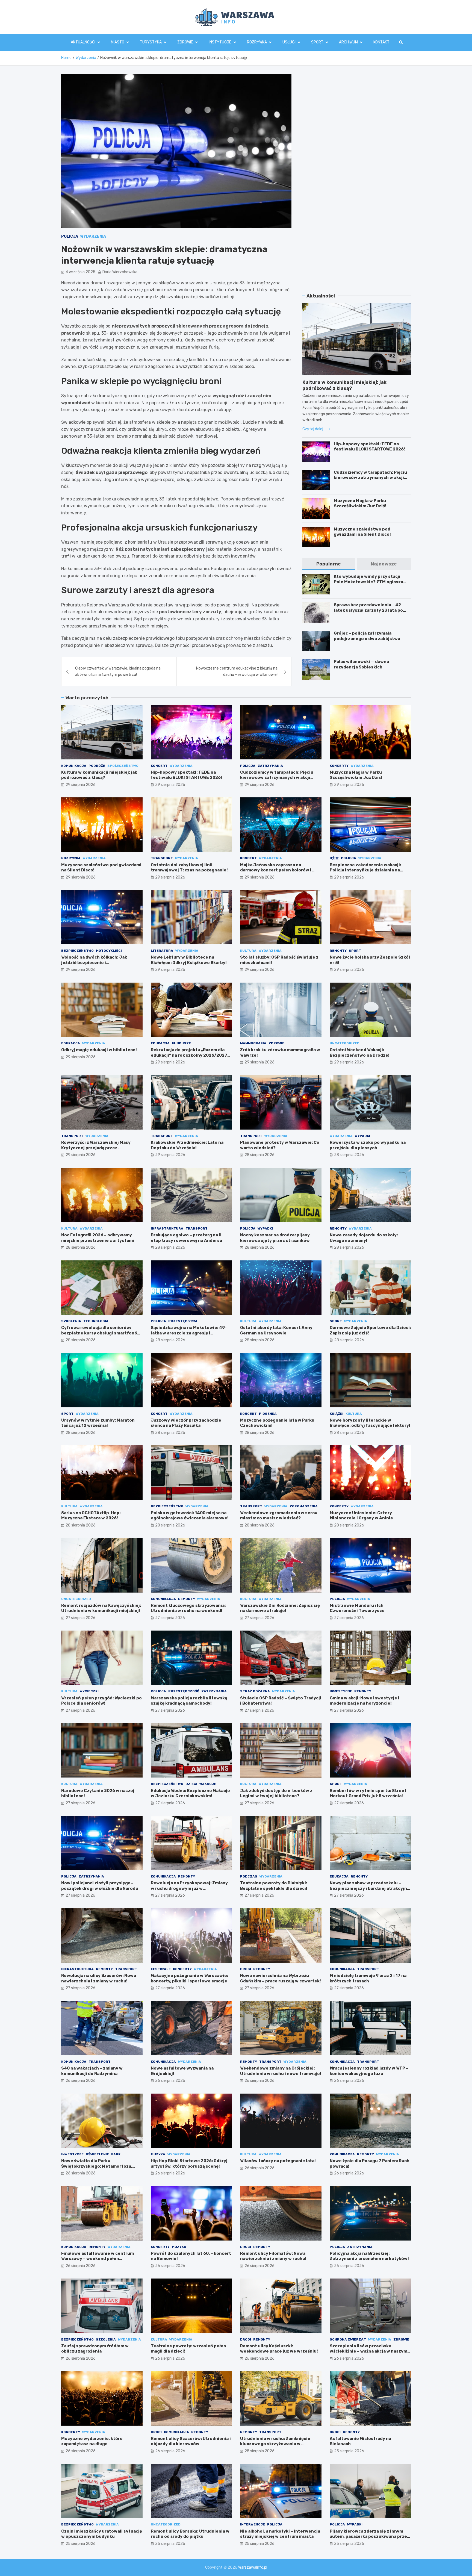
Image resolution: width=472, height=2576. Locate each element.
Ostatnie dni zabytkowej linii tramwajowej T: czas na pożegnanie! (189, 868)
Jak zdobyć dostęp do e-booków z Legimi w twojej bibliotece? (276, 1793)
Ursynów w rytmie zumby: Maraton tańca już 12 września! (98, 1423)
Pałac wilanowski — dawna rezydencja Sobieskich (361, 664)
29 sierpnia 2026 (81, 785)
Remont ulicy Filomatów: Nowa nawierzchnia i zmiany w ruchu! (273, 2256)
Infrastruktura (167, 1228)
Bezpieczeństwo (77, 951)
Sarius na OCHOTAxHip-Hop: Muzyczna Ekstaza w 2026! (91, 1516)
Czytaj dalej (313, 429)
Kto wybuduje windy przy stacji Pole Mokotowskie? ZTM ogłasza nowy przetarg (368, 582)
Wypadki (362, 1136)
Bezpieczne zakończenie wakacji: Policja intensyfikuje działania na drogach (365, 870)
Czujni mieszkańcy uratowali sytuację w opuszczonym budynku (102, 2534)
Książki (337, 1414)
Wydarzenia (93, 236)
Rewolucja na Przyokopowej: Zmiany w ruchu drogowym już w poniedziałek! (189, 1888)
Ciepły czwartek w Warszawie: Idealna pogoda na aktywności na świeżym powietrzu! (118, 671)
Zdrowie (185, 42)
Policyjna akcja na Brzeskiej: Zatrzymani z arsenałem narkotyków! (369, 2256)
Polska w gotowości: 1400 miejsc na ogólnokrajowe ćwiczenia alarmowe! (190, 1516)
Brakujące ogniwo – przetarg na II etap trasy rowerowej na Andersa (186, 1238)
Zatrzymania (270, 766)
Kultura (248, 951)
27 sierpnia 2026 (80, 1618)
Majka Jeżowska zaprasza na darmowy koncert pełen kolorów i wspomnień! (276, 870)
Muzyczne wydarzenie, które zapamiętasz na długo (92, 2441)
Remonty (338, 951)
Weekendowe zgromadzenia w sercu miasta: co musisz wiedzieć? (279, 1516)
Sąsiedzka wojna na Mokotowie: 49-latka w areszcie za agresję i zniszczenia (189, 1333)
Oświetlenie (97, 2154)
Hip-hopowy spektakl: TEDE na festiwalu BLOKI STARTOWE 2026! (369, 447)
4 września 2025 (80, 272)
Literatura (162, 951)
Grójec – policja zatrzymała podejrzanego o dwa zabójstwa (367, 636)
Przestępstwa (183, 1321)
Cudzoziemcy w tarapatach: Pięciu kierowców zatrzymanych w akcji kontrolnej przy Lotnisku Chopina (370, 478)
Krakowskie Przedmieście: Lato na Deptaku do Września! (187, 1145)
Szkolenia (71, 1321)
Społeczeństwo (123, 766)
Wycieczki (89, 1691)
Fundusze (181, 1043)
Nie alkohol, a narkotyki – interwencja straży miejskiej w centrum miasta (280, 2534)
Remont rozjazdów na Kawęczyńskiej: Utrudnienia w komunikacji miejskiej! (101, 1608)
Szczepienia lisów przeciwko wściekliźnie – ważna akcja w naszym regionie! (368, 2351)
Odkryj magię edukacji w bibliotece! (99, 1050)
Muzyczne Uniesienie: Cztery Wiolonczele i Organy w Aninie (361, 1516)
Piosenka (268, 1414)
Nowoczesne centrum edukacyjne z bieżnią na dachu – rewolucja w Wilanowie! (237, 671)
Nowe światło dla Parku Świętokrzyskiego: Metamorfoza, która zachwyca (97, 2166)
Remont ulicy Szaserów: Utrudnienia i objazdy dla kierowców (191, 2441)
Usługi (289, 42)
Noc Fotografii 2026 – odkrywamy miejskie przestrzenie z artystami (98, 1238)
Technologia (96, 1321)
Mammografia (253, 1043)
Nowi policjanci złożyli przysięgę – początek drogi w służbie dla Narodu (100, 1886)
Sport (317, 42)
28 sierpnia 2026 (259, 1155)
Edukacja (71, 1043)
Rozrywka (257, 42)
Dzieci (191, 1784)
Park (116, 2154)
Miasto (118, 42)
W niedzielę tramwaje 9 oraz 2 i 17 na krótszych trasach (368, 1978)
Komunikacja (74, 766)
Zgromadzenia (304, 1506)
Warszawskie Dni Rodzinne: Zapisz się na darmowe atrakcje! (280, 1608)
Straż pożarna (255, 1691)
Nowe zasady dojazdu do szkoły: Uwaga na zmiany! (364, 1238)
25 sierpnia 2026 (259, 2451)
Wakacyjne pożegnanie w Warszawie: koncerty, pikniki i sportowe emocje (189, 1978)
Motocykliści (109, 951)
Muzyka (158, 2154)
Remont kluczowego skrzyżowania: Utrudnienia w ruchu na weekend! (188, 1608)
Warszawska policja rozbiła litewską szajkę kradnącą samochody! (189, 1701)
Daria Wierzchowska (120, 272)
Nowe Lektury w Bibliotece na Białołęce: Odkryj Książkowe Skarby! (189, 960)
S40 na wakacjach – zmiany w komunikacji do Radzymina (92, 2071)
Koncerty (339, 766)
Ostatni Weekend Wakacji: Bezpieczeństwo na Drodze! (360, 1053)
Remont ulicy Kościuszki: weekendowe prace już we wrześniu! (279, 2349)
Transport (162, 858)
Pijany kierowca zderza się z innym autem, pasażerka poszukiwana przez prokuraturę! (370, 2537)
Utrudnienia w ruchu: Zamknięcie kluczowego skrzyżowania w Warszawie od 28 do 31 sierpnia (275, 2444)
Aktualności (83, 42)
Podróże (97, 766)
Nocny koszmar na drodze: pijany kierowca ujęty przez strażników (275, 1238)
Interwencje (253, 2524)
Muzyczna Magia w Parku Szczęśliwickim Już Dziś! (360, 503)
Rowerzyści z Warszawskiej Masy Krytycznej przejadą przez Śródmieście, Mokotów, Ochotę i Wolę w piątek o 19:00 (101, 1150)
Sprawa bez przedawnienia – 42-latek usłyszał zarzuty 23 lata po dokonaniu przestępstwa (368, 610)
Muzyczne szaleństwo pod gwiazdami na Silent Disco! (362, 532)
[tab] (329, 564)
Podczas (249, 1876)
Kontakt (381, 42)
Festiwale (161, 1969)
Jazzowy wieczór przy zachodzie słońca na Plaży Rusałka (186, 1423)
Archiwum (348, 42)
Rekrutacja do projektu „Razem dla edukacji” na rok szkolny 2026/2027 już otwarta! (189, 1055)
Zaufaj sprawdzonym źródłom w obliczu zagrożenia (95, 2349)
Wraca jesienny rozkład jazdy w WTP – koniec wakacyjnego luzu (369, 2071)
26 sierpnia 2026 (81, 2081)
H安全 (334, 858)
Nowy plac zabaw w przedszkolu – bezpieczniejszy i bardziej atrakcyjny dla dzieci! (370, 1888)
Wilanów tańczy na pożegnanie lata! (278, 2161)
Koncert (159, 766)
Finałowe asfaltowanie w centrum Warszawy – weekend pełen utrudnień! (98, 2259)
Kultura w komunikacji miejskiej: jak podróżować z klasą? (99, 775)
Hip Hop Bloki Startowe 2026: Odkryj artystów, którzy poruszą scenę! (189, 2164)
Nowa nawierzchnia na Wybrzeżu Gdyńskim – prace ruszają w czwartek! (281, 1978)
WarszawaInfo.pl (253, 2567)
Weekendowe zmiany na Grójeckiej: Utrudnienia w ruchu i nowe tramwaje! (281, 2071)
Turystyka (151, 42)
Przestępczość (184, 1691)
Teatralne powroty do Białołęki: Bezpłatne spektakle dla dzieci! (274, 1886)
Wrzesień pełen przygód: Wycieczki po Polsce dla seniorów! (101, 1701)
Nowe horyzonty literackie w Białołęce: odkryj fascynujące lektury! (370, 1423)
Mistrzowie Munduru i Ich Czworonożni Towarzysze (357, 1608)
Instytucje (220, 42)
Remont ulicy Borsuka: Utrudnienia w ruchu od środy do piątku (190, 2534)
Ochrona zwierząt (348, 2339)
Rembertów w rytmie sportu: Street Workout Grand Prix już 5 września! (368, 1793)
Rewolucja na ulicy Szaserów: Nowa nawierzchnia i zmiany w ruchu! (99, 1978)
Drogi (246, 1969)
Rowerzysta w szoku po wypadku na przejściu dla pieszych (368, 1145)
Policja (70, 236)
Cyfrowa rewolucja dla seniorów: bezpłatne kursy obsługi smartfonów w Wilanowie (101, 1333)
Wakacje (208, 1784)
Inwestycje (341, 1691)
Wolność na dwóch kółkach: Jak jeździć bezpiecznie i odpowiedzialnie (94, 963)
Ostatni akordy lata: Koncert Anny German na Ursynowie (276, 1330)
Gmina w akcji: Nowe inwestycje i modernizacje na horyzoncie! (365, 1701)
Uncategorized (345, 1043)
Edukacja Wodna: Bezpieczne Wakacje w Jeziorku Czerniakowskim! (190, 1793)
